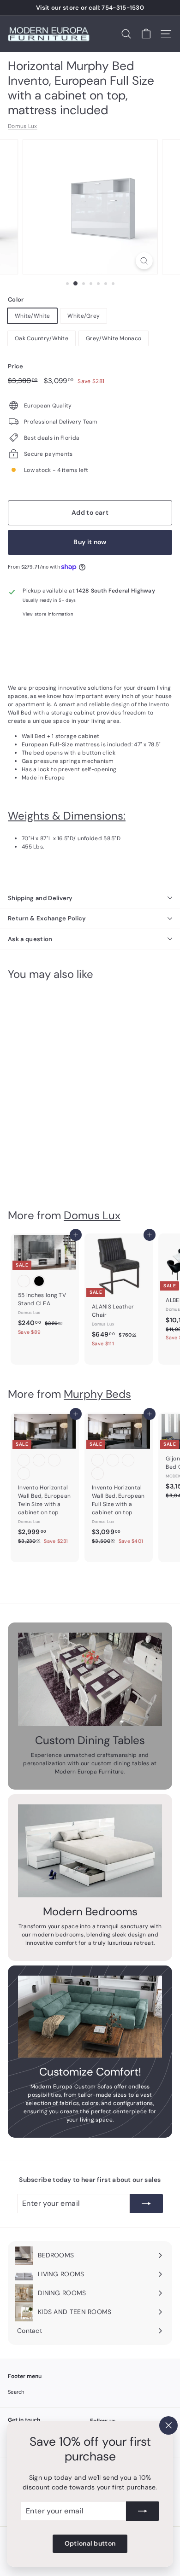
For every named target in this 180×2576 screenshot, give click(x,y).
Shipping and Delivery (40, 898)
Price (16, 366)
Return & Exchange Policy (47, 918)
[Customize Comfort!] (90, 2017)
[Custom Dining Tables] (90, 1679)
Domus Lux (23, 126)
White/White (32, 316)
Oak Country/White (42, 338)
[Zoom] (144, 261)
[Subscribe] (143, 2511)
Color (16, 299)
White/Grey (84, 316)
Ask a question (30, 939)
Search (16, 2392)
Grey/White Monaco (114, 338)
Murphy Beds (97, 1394)
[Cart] (146, 34)
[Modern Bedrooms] (90, 1851)
